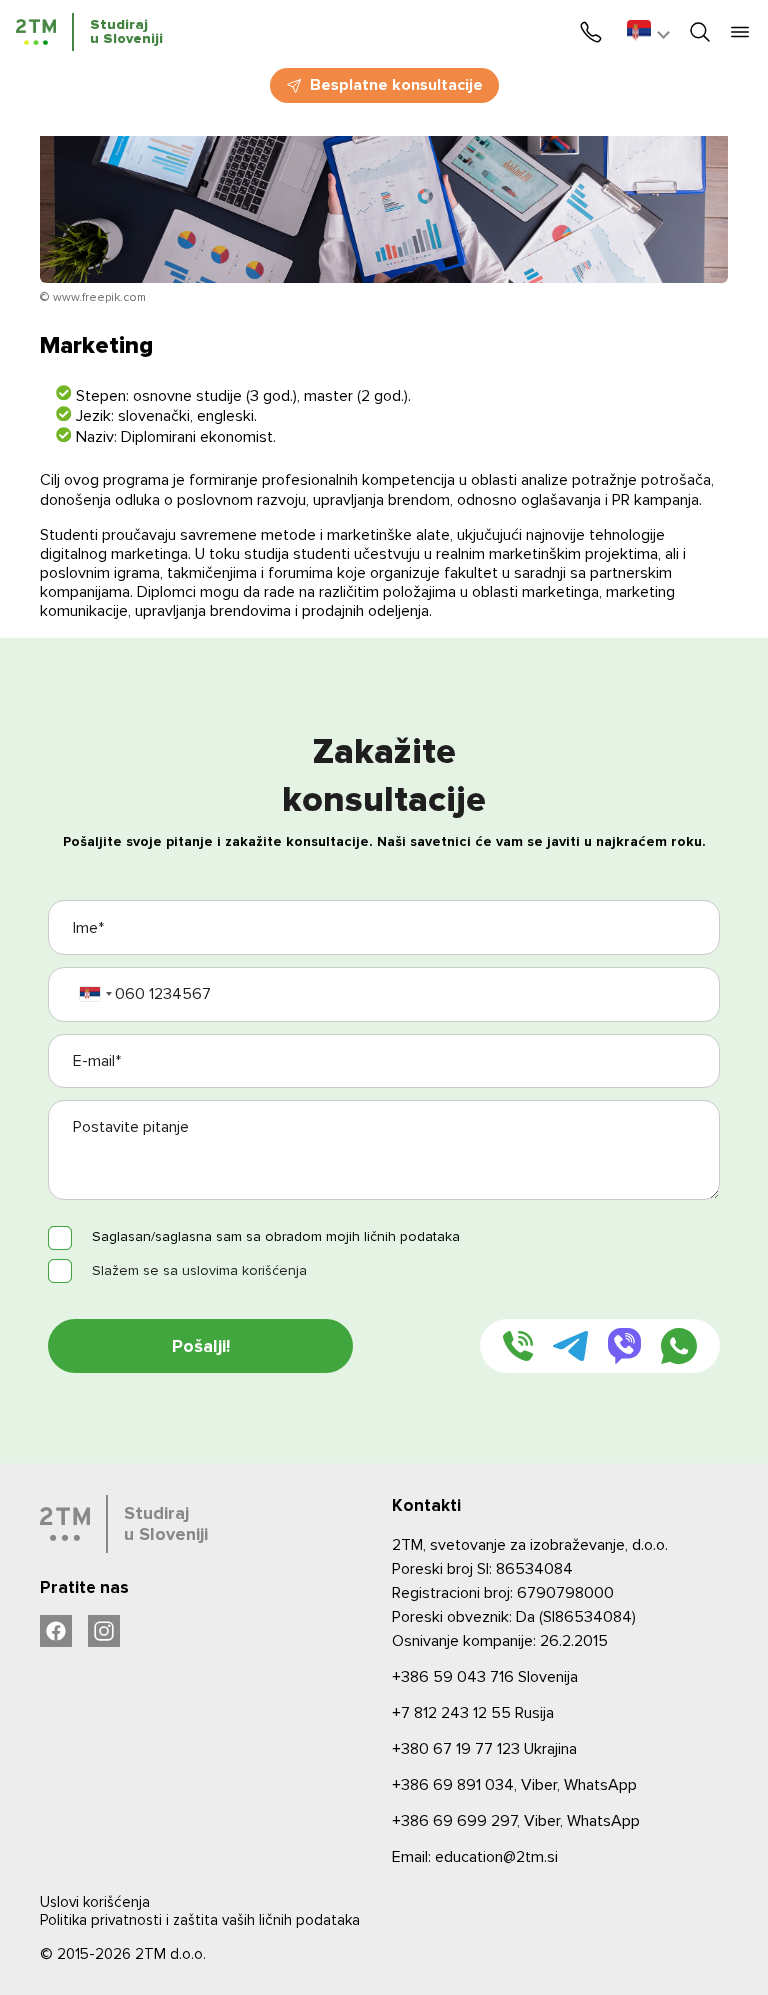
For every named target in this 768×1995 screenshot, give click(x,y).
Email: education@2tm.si (475, 1857)
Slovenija (485, 1677)
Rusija (473, 1713)
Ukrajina (484, 1749)
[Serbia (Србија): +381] (95, 994)
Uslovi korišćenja (95, 1902)
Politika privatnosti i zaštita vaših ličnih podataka (200, 1920)
